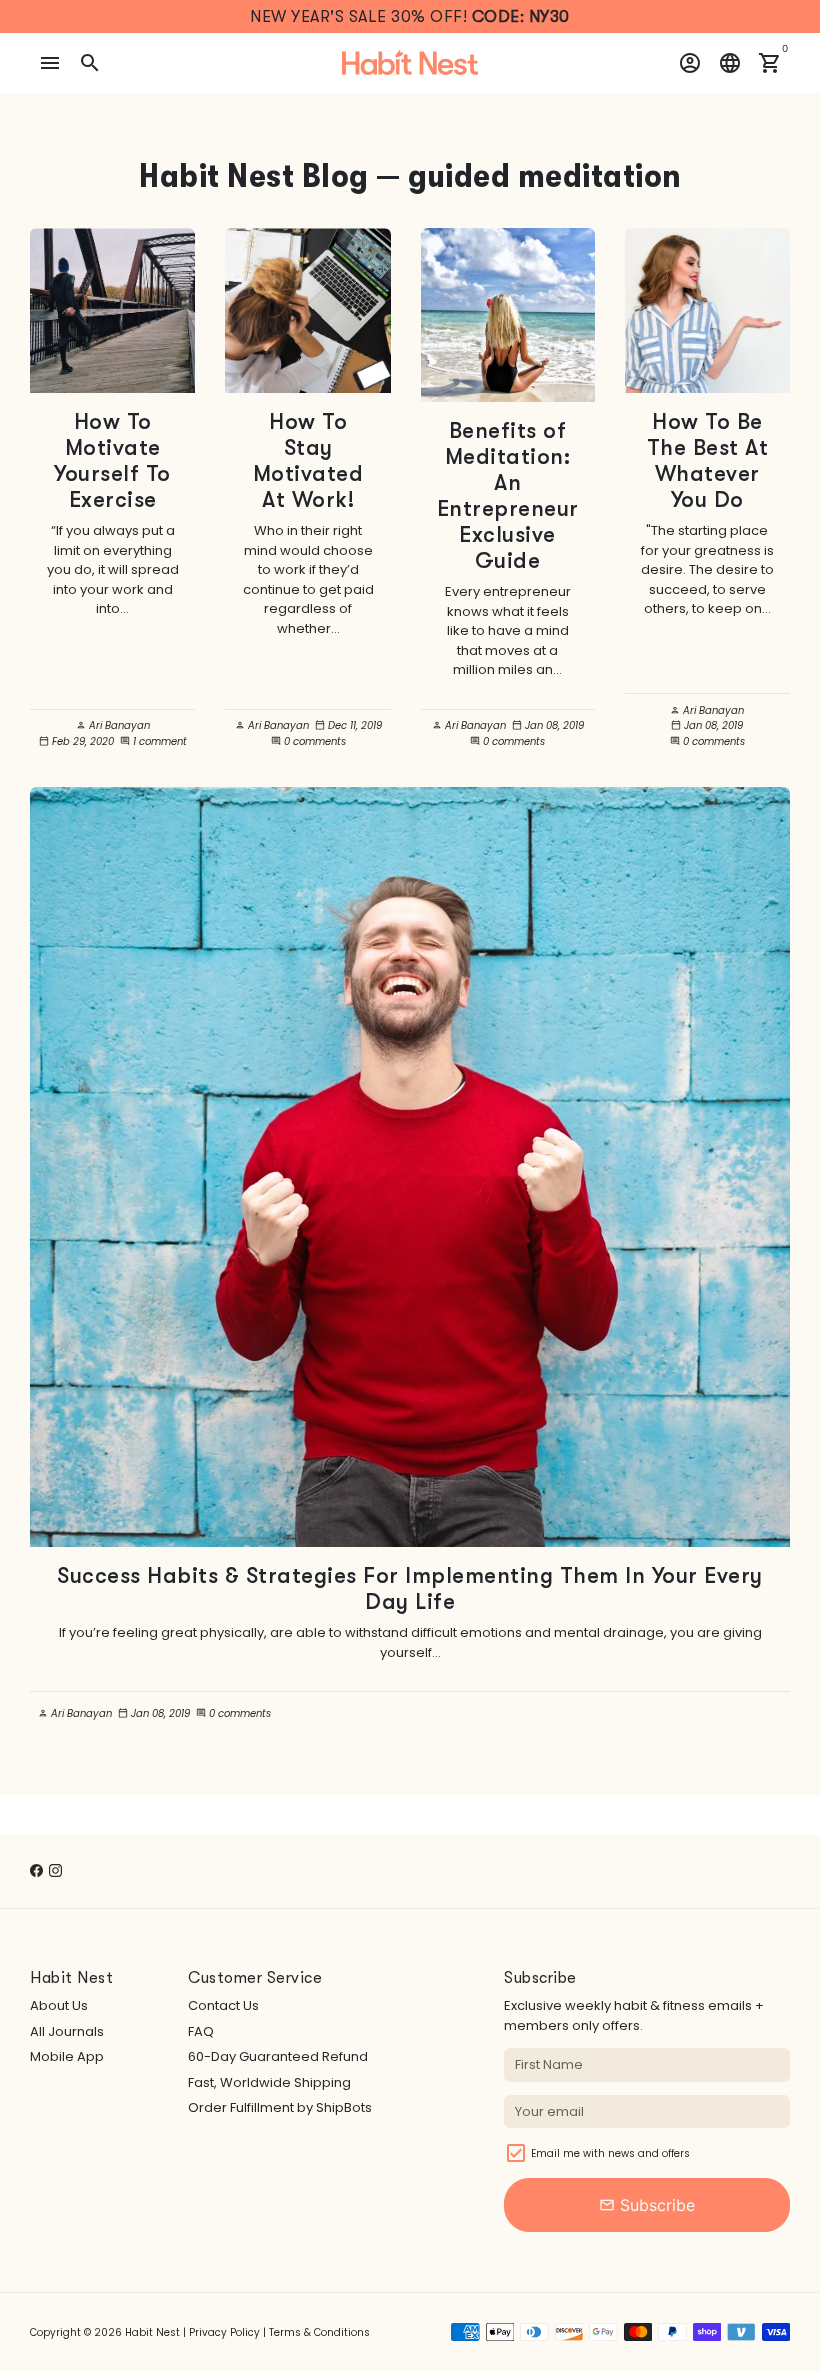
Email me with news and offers (610, 2153)
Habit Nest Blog (254, 175)
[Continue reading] (112, 310)
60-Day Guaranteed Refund (278, 2056)
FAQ (201, 2031)
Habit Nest (152, 2332)
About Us (59, 2005)
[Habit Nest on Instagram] (55, 1870)
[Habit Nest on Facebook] (36, 1870)
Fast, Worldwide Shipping (269, 2082)
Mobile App (67, 2056)
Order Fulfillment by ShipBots (280, 2107)
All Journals (67, 2031)
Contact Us (223, 2005)
